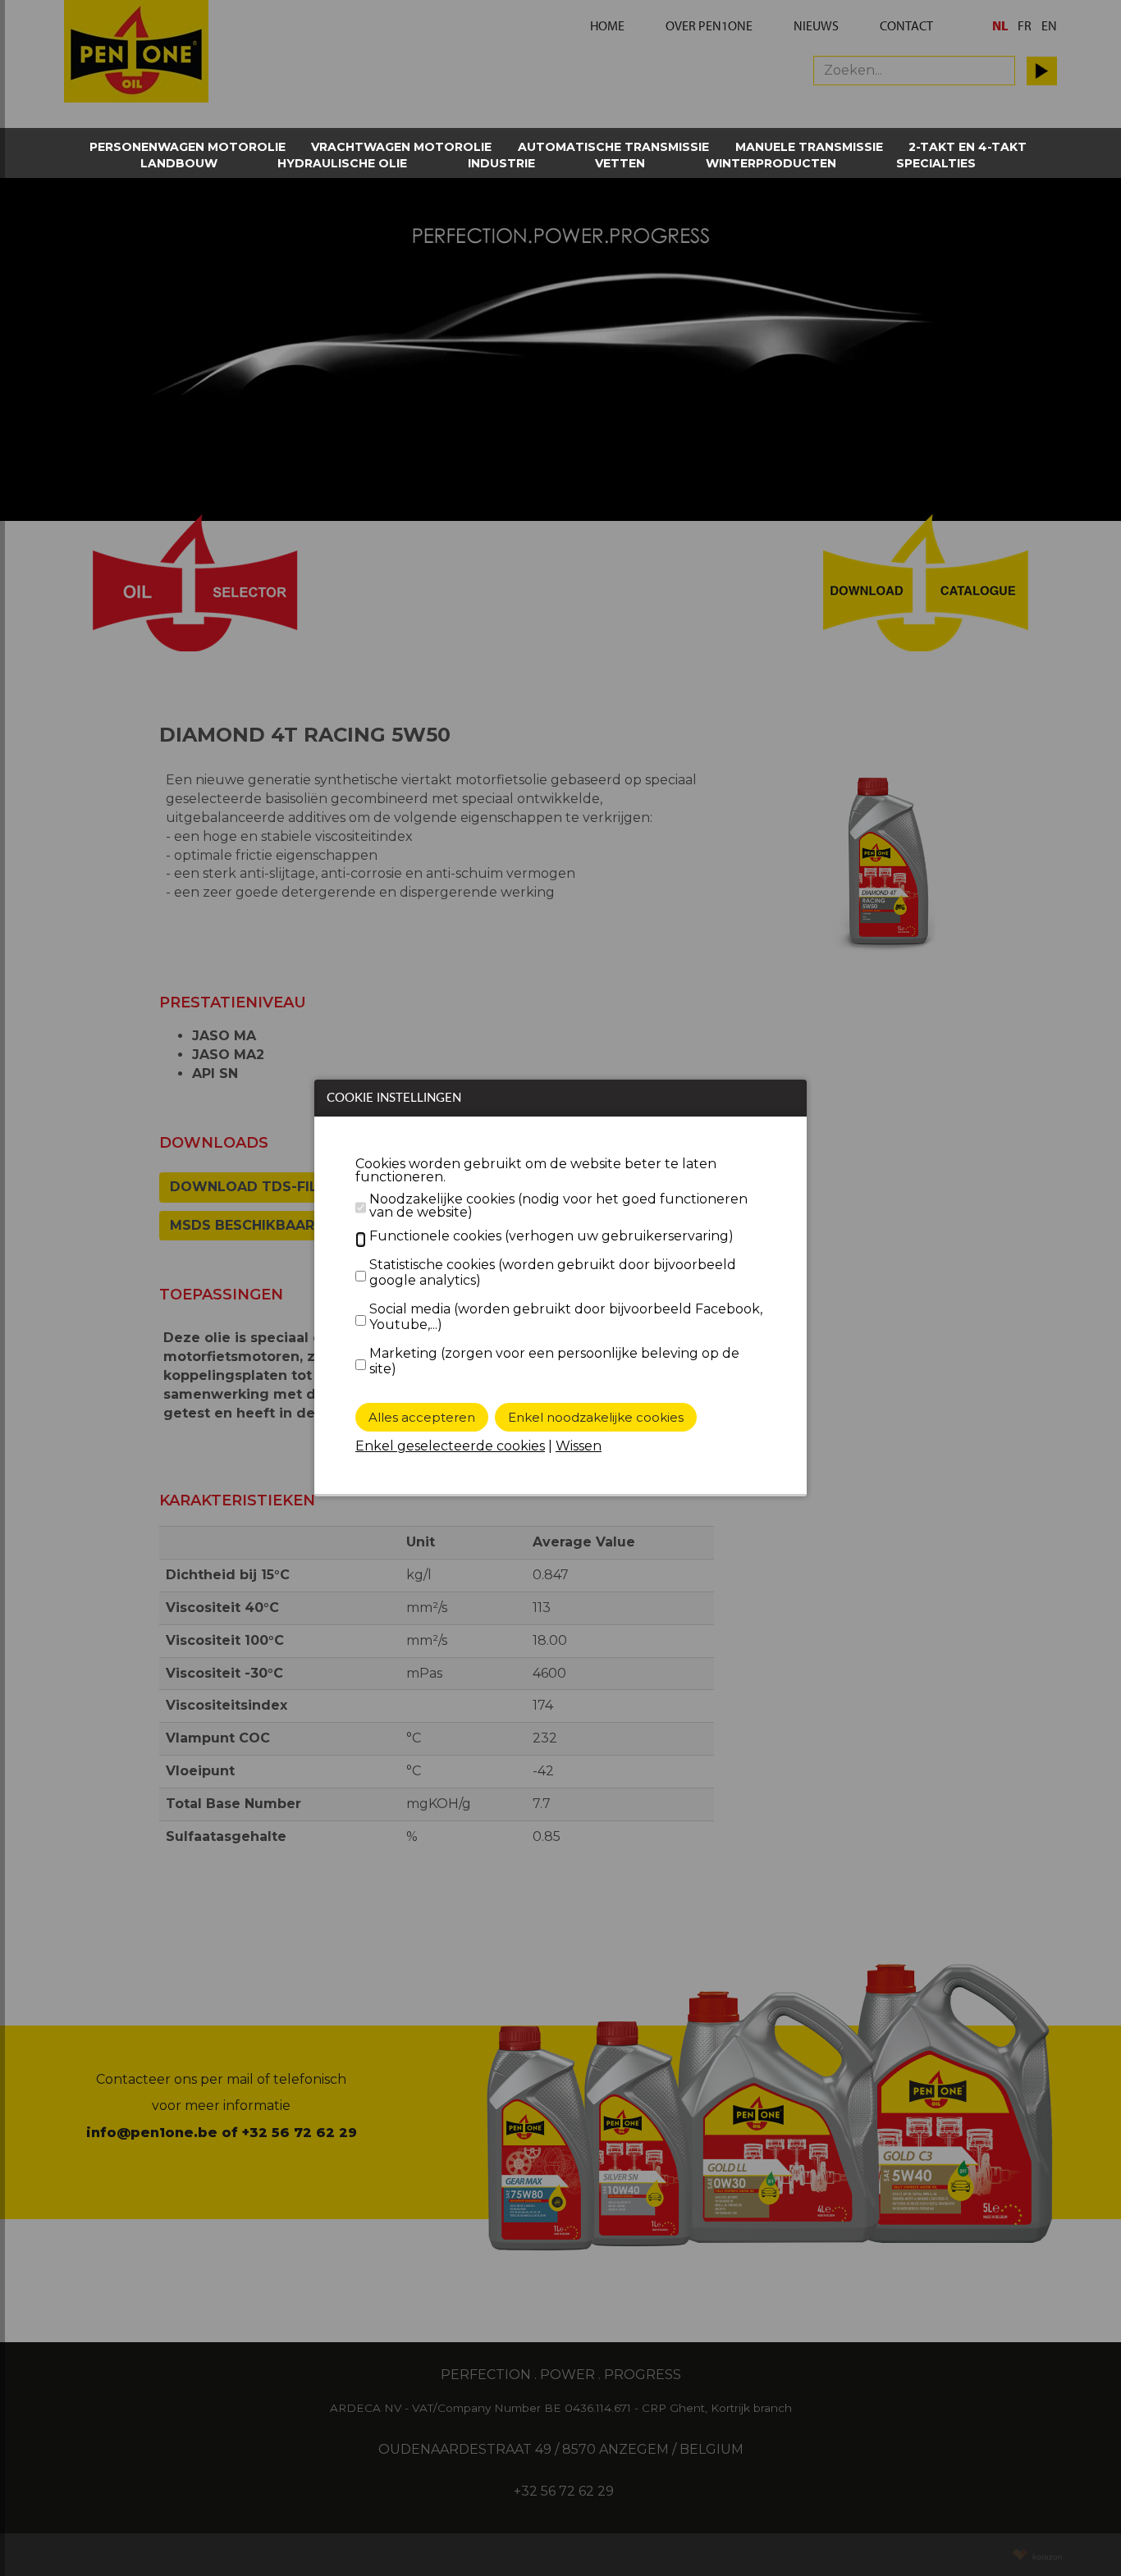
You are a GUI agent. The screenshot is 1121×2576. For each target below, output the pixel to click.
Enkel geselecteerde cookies (450, 1446)
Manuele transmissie (809, 147)
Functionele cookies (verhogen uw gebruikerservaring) (551, 1236)
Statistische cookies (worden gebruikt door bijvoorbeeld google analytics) (553, 1272)
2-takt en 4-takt (968, 147)
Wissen (579, 1446)
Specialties (936, 163)
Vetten (620, 163)
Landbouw (179, 163)
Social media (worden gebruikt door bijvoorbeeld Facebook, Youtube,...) (566, 1317)
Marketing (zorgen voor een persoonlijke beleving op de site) (554, 1361)
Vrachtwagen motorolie (401, 147)
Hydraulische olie (342, 163)
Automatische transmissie (613, 147)
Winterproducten (771, 163)
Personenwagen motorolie (188, 147)
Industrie (501, 163)
